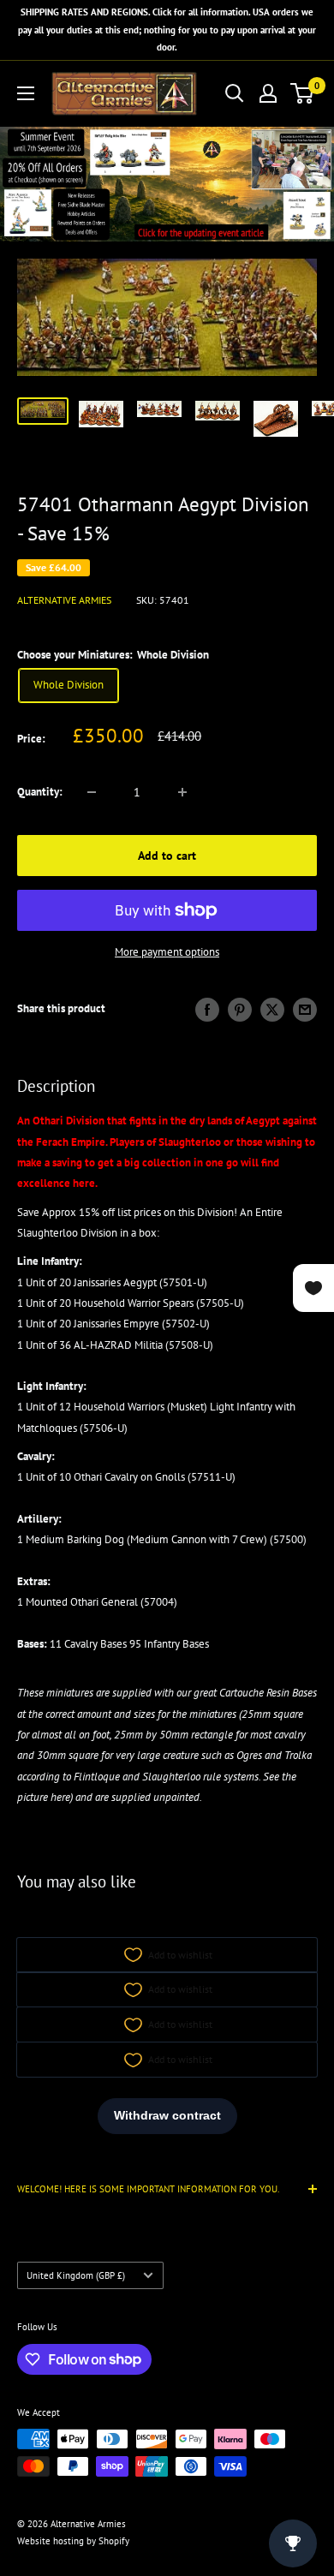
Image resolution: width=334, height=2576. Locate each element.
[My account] (268, 93)
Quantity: (40, 792)
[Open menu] (26, 93)
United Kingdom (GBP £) (76, 2275)
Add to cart (167, 856)
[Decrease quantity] (92, 792)
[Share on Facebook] (207, 1010)
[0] (303, 93)
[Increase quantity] (182, 792)
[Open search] (235, 93)
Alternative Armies (64, 600)
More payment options (167, 952)
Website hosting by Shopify (73, 2541)
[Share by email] (305, 1010)
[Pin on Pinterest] (240, 1010)
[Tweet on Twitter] (272, 1010)
